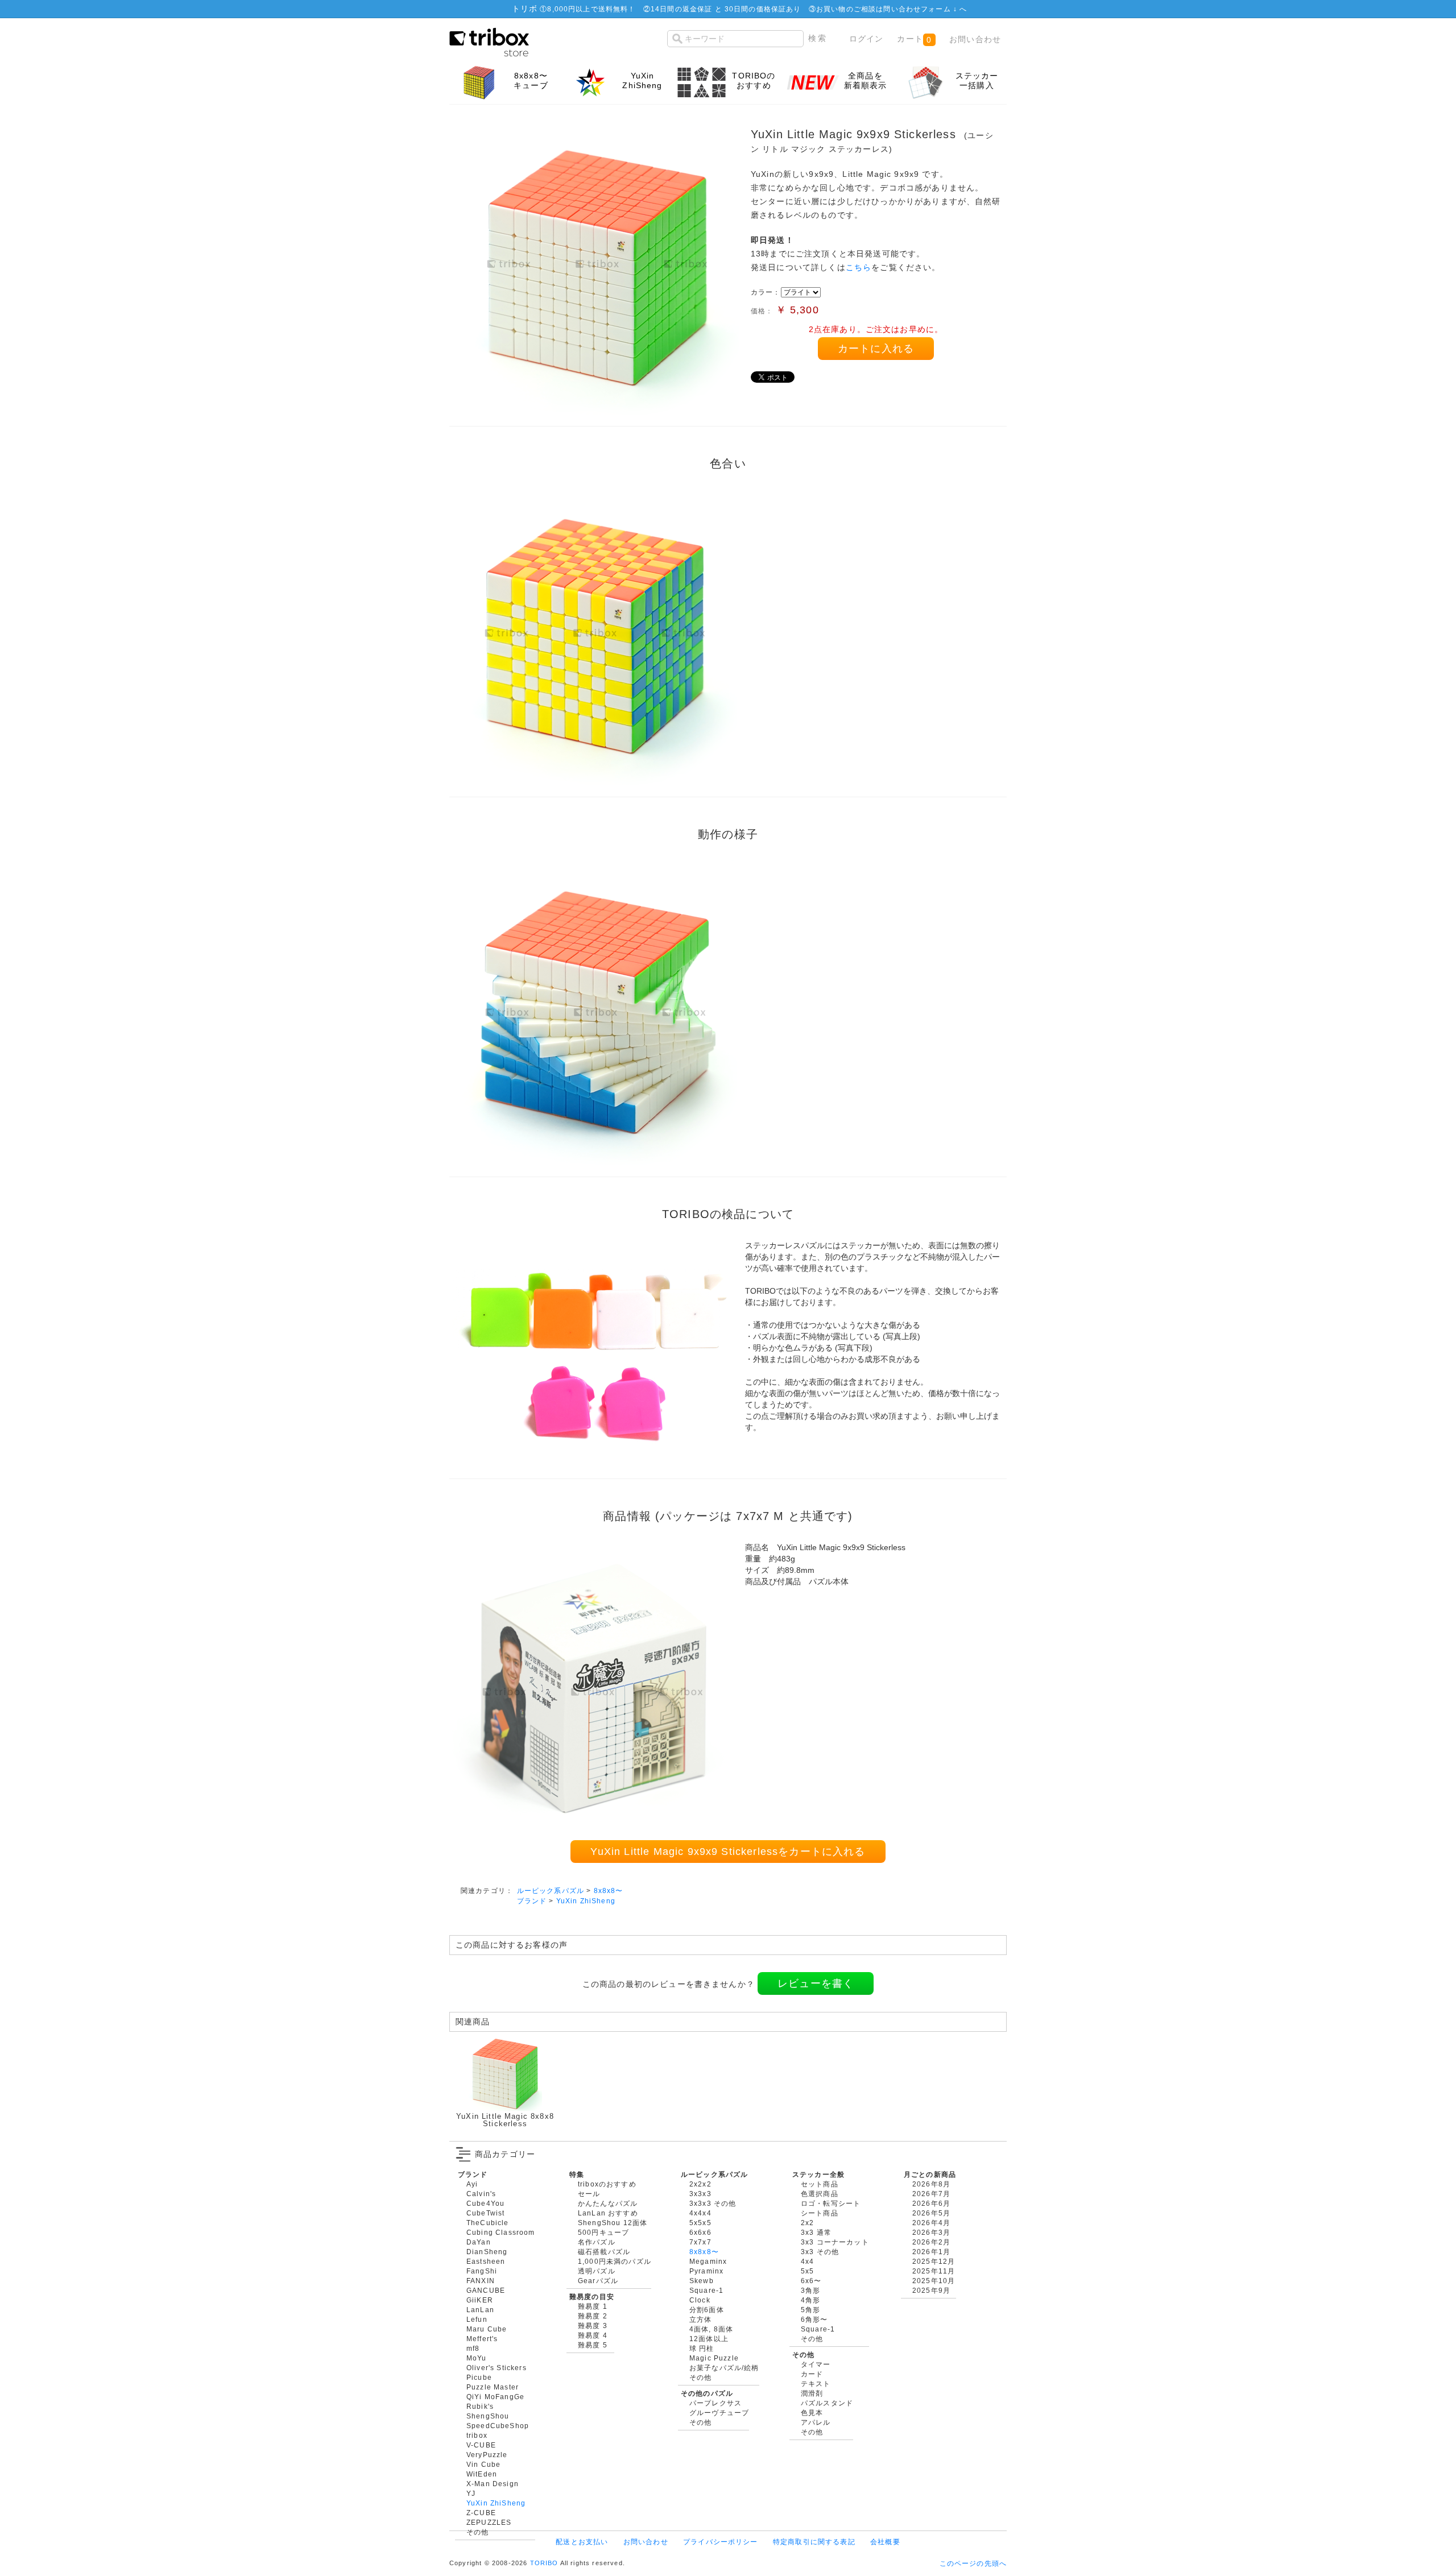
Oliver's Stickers (497, 2368)
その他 (477, 2532)
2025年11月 (934, 2271)
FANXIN (481, 2281)
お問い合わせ (975, 39)
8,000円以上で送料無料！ (591, 9)
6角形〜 (814, 2319)
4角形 (810, 2300)
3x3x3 (700, 2194)
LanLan (480, 2310)
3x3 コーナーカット (835, 2242)
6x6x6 (700, 2232)
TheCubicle (488, 2223)
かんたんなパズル (608, 2203)
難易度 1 (593, 2306)
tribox (477, 2435)
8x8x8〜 (609, 1890)
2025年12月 (934, 2261)
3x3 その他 (820, 2252)
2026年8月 (931, 2184)
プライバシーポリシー (721, 2542)
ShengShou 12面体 (613, 2223)
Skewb (702, 2281)
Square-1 (706, 2290)
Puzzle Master (493, 2387)
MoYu (477, 2358)
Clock (700, 2300)
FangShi (482, 2271)
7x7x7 (700, 2242)
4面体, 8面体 (711, 2329)
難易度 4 (593, 2335)
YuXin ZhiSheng (586, 1901)
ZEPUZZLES (489, 2522)
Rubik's (480, 2406)
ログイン (866, 39)
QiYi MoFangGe (495, 2397)
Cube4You (485, 2203)
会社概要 (885, 2542)
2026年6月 (931, 2203)
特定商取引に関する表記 (814, 2542)
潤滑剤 (812, 2393)
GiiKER (480, 2300)
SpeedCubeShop (498, 2426)
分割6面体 (707, 2310)
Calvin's (481, 2194)
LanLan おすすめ (608, 2213)
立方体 (700, 2319)
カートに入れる (876, 349)
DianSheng (487, 2252)
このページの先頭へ (973, 2563)
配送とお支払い (582, 2542)
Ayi (472, 2184)
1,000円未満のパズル (615, 2261)
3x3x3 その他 (713, 2203)
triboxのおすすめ (607, 2184)
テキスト (816, 2384)
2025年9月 (931, 2290)
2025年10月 (934, 2281)
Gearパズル (598, 2281)
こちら (859, 267)
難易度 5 (593, 2345)
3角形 (810, 2290)
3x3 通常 (816, 2232)
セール (589, 2194)
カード (812, 2374)
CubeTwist (485, 2213)
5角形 (810, 2310)
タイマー (816, 2364)
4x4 (807, 2261)
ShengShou (488, 2416)
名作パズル (597, 2242)
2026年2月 (931, 2242)
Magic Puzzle (714, 2358)
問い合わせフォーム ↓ (921, 9)
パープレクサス (715, 2403)
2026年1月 (931, 2252)
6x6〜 (811, 2281)
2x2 (807, 2223)
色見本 (812, 2413)
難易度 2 (593, 2316)
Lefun (477, 2319)
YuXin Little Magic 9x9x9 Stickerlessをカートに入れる (728, 1852)
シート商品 (820, 2213)
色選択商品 (820, 2194)
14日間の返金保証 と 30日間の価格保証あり (726, 9)
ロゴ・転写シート (831, 2203)
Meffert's (482, 2339)
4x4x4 (700, 2213)
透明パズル (597, 2271)
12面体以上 (709, 2339)
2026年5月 (931, 2213)
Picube (479, 2377)
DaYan (479, 2242)
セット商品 (820, 2184)
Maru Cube (487, 2329)
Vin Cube (483, 2464)
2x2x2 (700, 2184)
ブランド (532, 1901)
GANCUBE (486, 2290)
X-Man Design (493, 2484)
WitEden (482, 2474)
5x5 (807, 2271)
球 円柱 (702, 2348)
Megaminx (708, 2261)
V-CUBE (481, 2445)
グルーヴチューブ (719, 2413)
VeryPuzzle (487, 2455)
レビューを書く (816, 1983)
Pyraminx (706, 2271)
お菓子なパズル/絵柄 (724, 2368)
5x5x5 (700, 2223)
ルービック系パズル (551, 1890)
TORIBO (544, 2563)
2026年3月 (931, 2232)
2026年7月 (931, 2194)
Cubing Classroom (501, 2232)
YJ (471, 2493)
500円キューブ (603, 2232)
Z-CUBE (481, 2513)
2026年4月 (931, 2223)
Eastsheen (486, 2261)
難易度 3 (593, 2326)
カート (914, 39)
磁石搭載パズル (604, 2252)
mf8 (473, 2348)
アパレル (816, 2422)
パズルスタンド (827, 2403)
